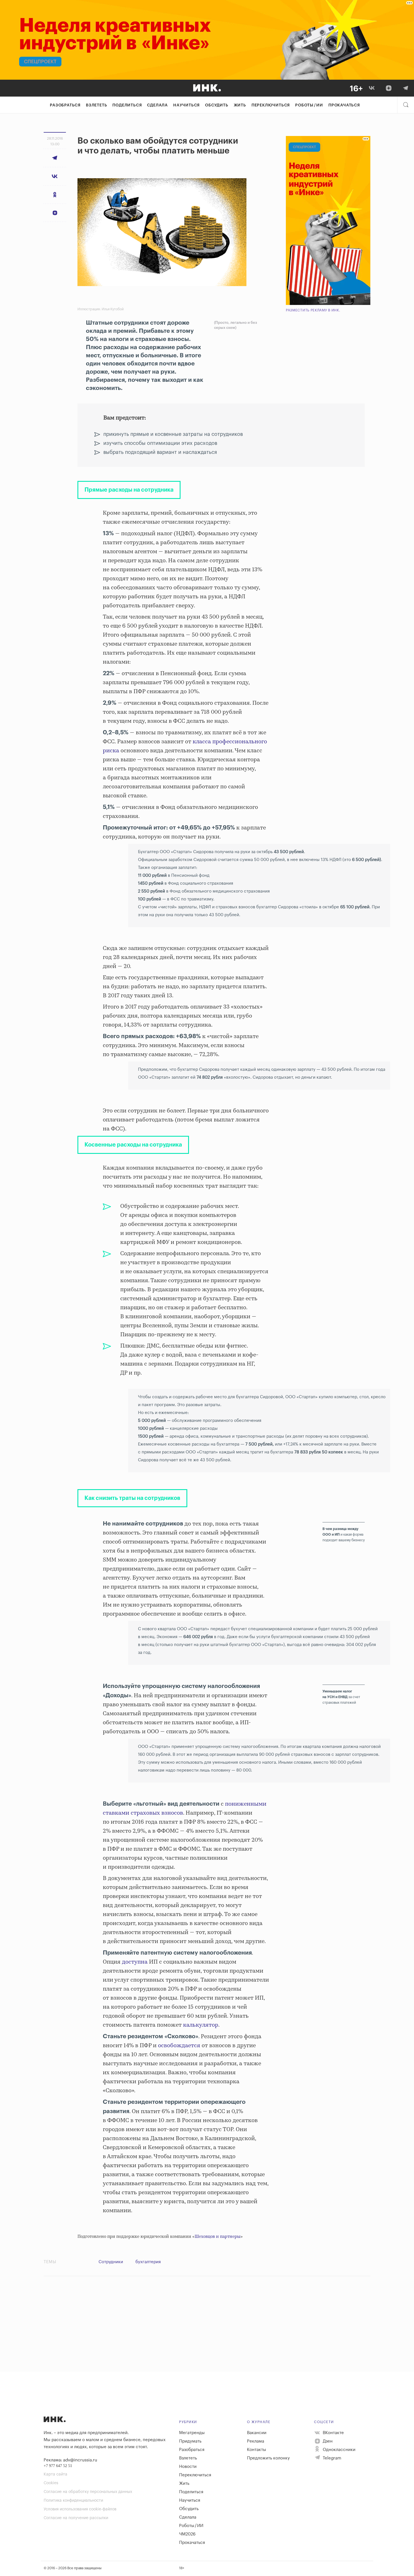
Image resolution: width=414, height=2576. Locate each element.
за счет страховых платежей (341, 1697)
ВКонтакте (333, 2433)
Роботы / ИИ (309, 105)
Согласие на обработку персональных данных (88, 2492)
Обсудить (217, 105)
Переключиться (271, 105)
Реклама (256, 2441)
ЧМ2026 (187, 2534)
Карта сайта (55, 2474)
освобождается (179, 2046)
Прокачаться (344, 105)
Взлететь (96, 105)
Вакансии (257, 2433)
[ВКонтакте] (372, 88)
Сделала (157, 105)
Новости (188, 2467)
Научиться (186, 105)
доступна (135, 1962)
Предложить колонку (268, 2458)
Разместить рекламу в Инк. (313, 310)
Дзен (327, 2441)
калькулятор (201, 2025)
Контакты (257, 2450)
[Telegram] (406, 88)
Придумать (190, 2441)
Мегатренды (192, 2433)
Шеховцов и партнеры (218, 2237)
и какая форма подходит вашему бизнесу (344, 1535)
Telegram (331, 2458)
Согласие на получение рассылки (76, 2518)
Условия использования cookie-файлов (80, 2509)
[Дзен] (389, 88)
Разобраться (65, 105)
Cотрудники (111, 2262)
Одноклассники (339, 2450)
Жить (240, 105)
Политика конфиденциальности (73, 2501)
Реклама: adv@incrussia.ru (70, 2460)
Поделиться (127, 105)
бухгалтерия (148, 2262)
